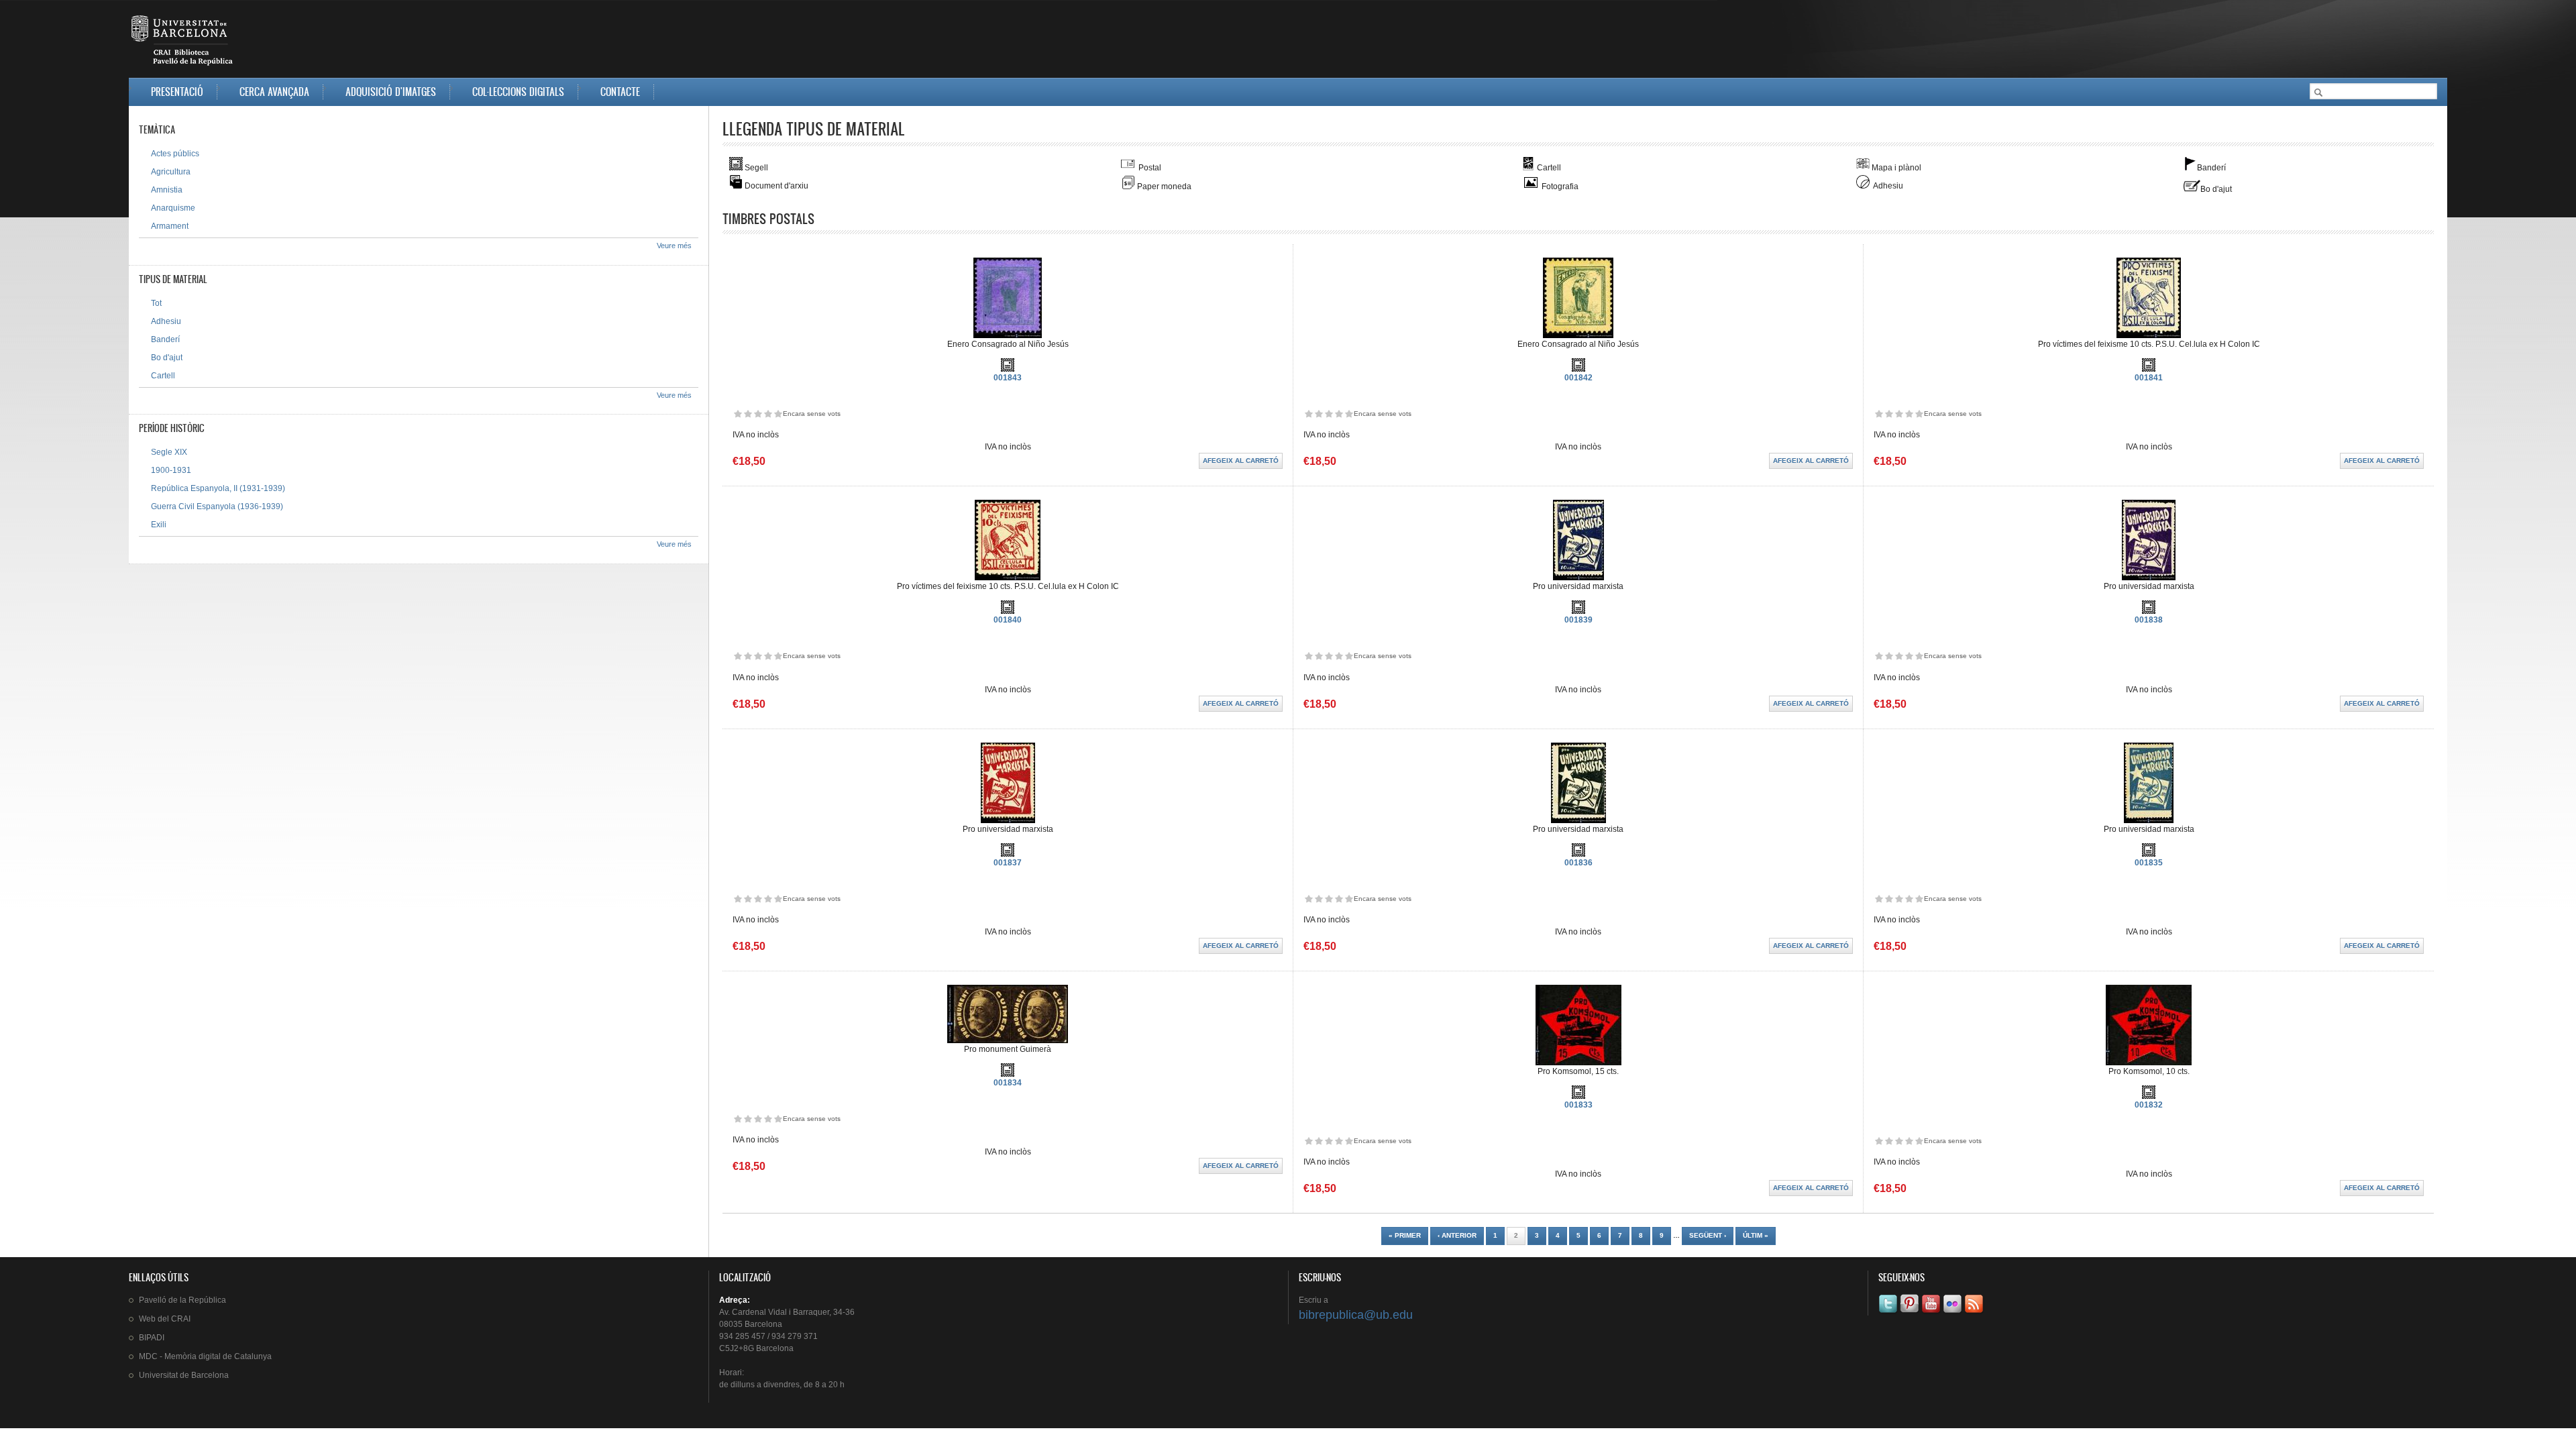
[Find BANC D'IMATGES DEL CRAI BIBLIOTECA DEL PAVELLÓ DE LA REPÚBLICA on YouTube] (1932, 1313)
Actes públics (175, 154)
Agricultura (171, 172)
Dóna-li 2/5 (748, 414)
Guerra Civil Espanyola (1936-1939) (217, 506)
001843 (1008, 378)
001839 (1578, 620)
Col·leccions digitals (518, 92)
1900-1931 (171, 470)
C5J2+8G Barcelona (756, 1348)
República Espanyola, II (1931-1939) (218, 488)
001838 (2149, 620)
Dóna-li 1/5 (738, 414)
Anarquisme (173, 208)
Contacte (620, 92)
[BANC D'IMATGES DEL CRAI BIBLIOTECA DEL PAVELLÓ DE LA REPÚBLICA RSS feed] (1975, 1313)
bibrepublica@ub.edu (1356, 1315)
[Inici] (183, 43)
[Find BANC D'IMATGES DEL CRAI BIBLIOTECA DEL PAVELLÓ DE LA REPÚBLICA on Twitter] (1889, 1313)
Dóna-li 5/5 (778, 414)
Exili (159, 525)
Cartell (163, 376)
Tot (156, 303)
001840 (1008, 620)
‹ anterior (1457, 1235)
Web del (165, 1319)
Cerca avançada (274, 92)
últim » (1756, 1235)
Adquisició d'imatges (391, 92)
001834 (1008, 1083)
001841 (2149, 378)
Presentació (177, 92)
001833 (1578, 1105)
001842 (1578, 378)
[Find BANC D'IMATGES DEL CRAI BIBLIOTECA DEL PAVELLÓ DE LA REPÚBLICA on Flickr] (1953, 1313)
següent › (1708, 1235)
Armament (170, 226)
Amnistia (167, 190)
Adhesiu (166, 321)
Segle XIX (169, 452)
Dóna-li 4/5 (768, 414)
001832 (2149, 1105)
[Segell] (1008, 369)
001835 (2149, 863)
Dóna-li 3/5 (758, 414)
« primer (1405, 1235)
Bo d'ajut (167, 358)
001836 (1578, 863)
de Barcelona (184, 1375)
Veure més (674, 246)
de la (182, 1300)
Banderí (165, 339)
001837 (1008, 863)
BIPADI (152, 1338)
